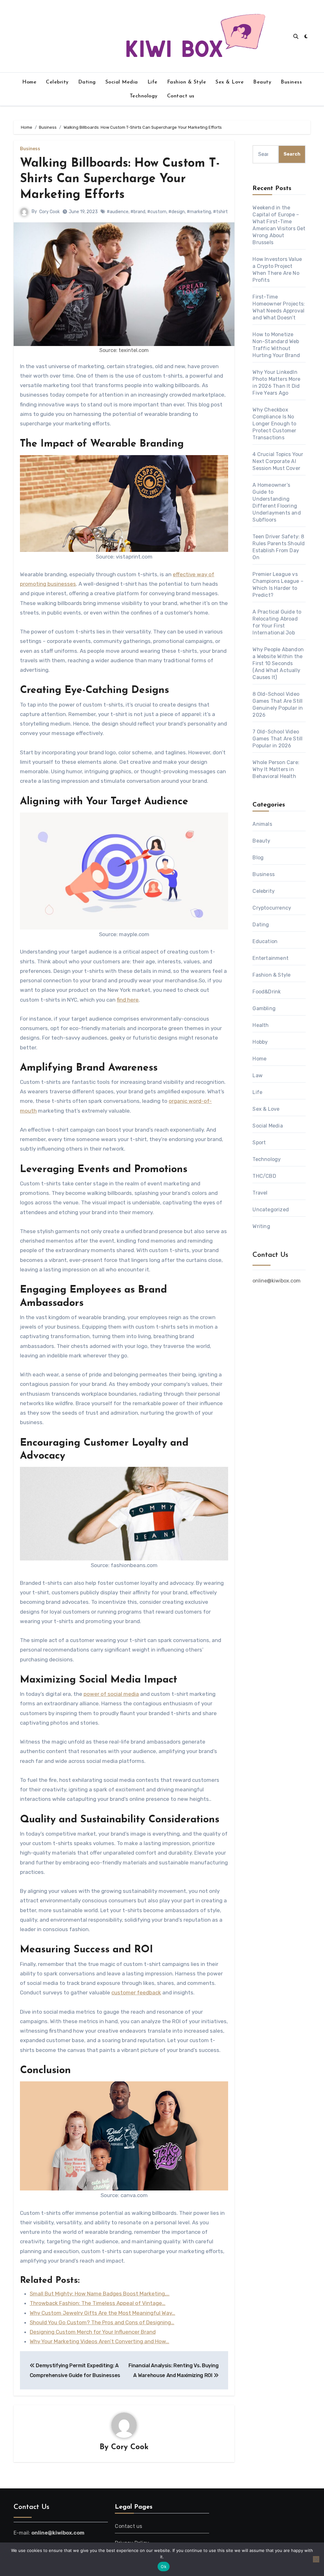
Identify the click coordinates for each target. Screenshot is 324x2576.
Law (258, 1075)
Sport (259, 1143)
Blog (258, 858)
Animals (262, 824)
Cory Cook (50, 212)
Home (29, 82)
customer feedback (136, 1992)
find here (128, 1000)
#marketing (199, 212)
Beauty (262, 82)
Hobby (260, 1042)
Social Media (122, 82)
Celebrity (57, 82)
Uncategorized (271, 1210)
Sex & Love (230, 82)
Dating (87, 82)
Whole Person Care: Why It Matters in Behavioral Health (276, 769)
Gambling (264, 1008)
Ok (164, 2567)
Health (261, 1025)
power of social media (111, 1694)
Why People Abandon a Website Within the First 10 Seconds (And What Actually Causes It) (278, 663)
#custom (157, 212)
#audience (118, 212)
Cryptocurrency (272, 908)
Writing (261, 1226)
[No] (316, 2559)
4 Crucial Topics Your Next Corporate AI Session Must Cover (278, 461)
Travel (260, 1193)
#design (177, 212)
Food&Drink (267, 992)
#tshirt (220, 212)
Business (291, 82)
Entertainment (271, 958)
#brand (138, 212)
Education (265, 941)
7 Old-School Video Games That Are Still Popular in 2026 (277, 739)
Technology (144, 96)
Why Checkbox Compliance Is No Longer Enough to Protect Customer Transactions (274, 424)
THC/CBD (264, 1176)
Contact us (181, 96)
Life (153, 82)
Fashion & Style (187, 82)
